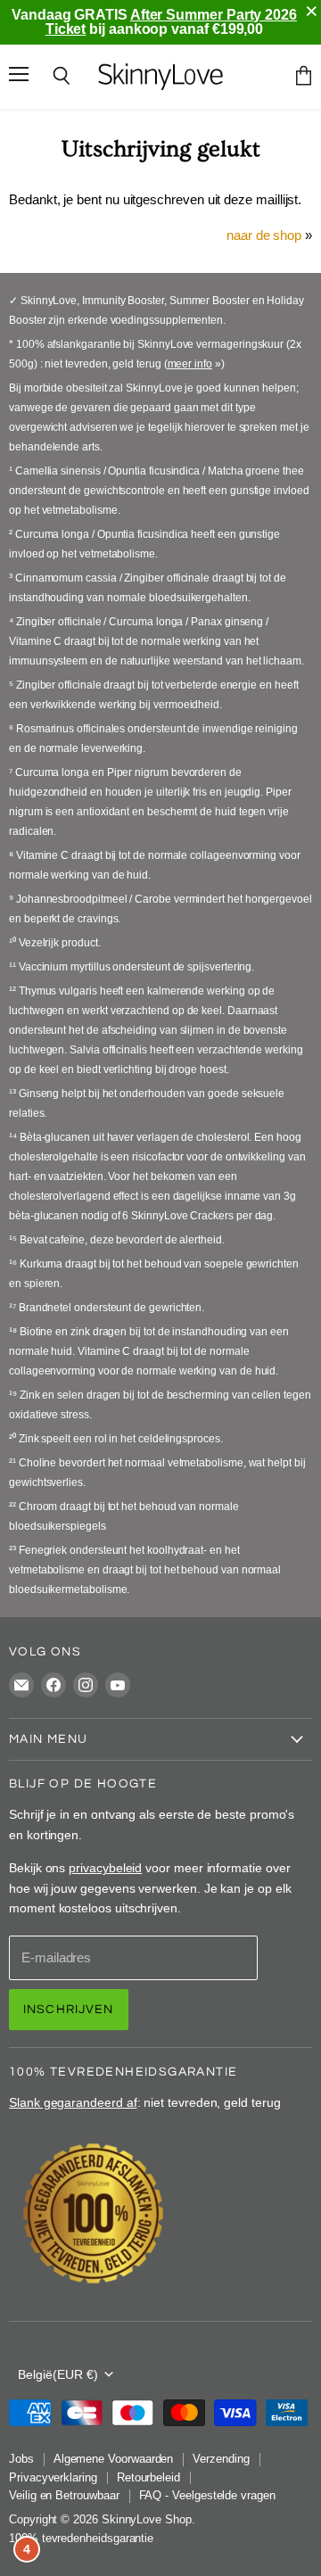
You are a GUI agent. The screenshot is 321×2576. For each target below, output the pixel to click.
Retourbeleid (148, 2477)
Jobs (21, 2459)
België (58, 2374)
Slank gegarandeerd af (73, 2102)
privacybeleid (105, 1868)
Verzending (221, 2459)
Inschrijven (69, 2009)
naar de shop (264, 235)
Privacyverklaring (53, 2477)
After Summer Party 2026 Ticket (171, 22)
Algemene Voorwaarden (114, 2459)
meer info (190, 364)
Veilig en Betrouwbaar (64, 2495)
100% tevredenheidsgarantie (81, 2538)
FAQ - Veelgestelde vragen (207, 2495)
